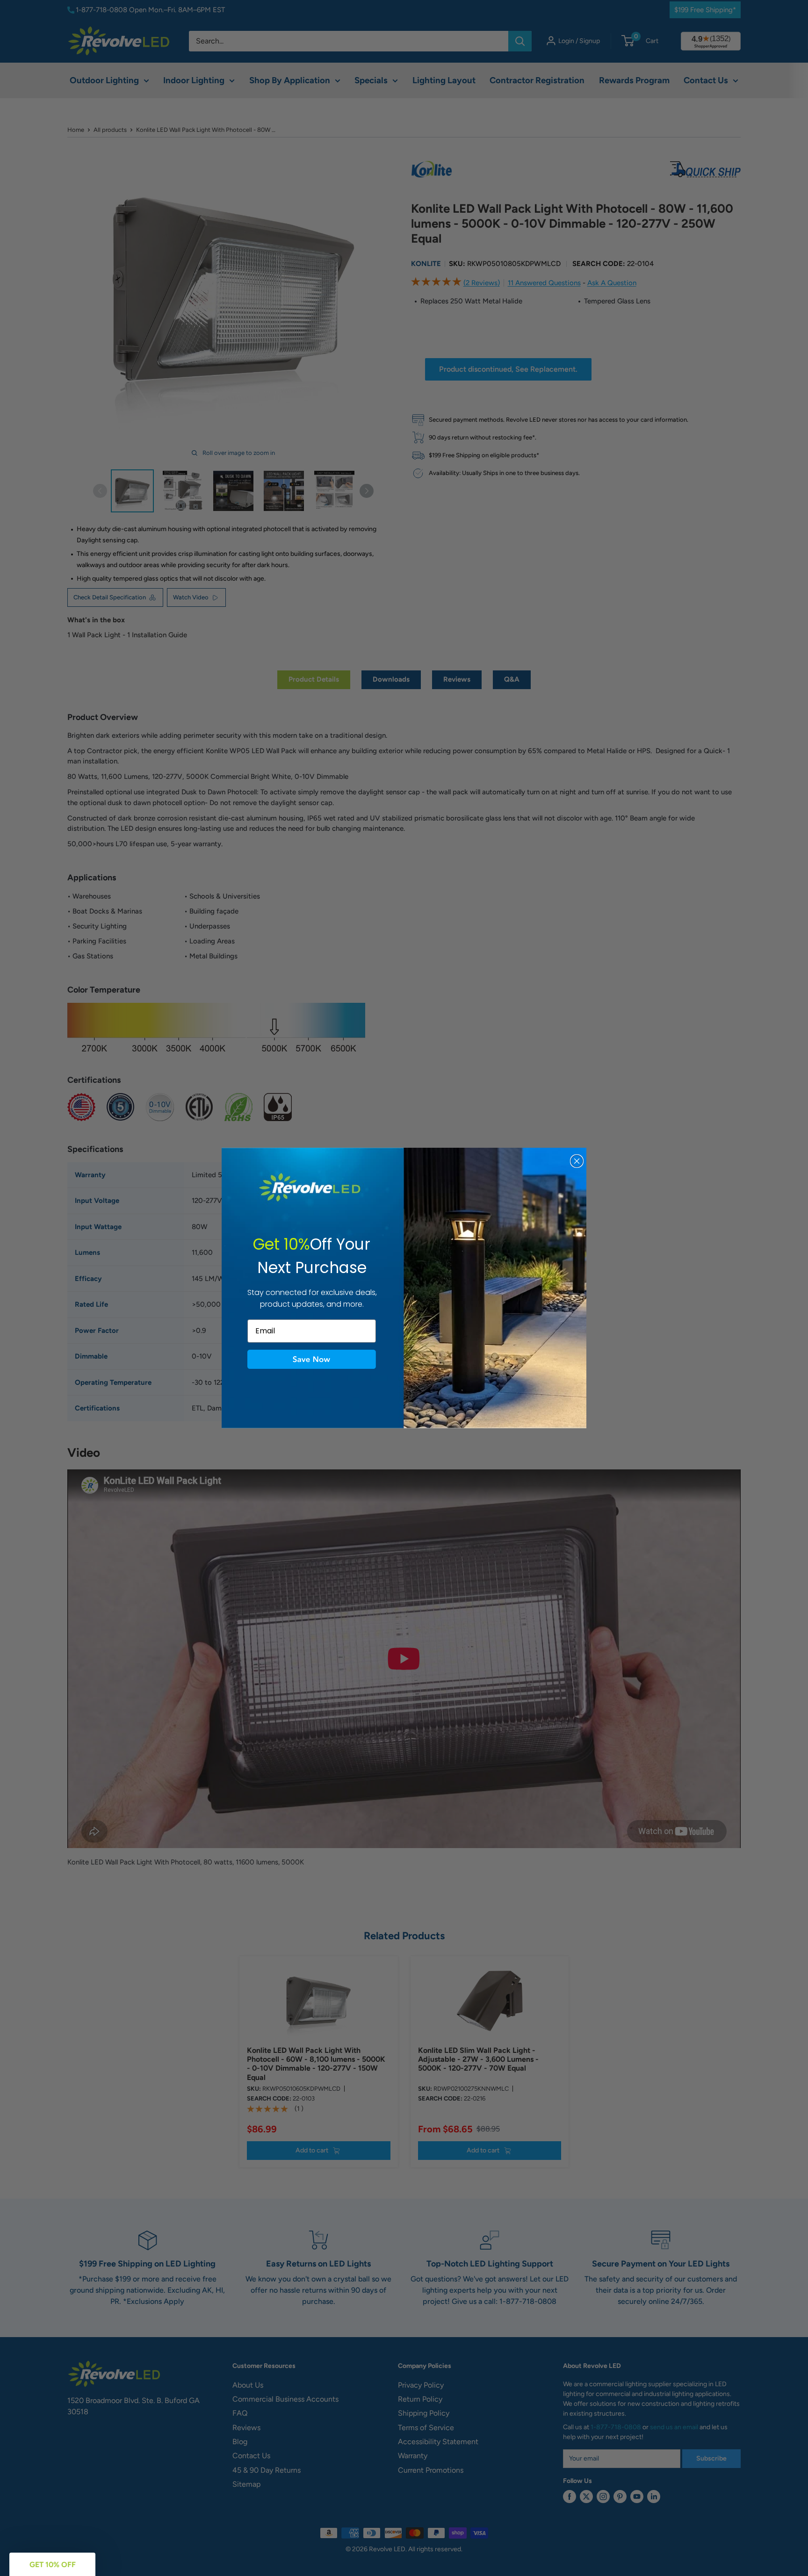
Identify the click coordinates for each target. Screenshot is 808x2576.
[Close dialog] (577, 1161)
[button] (312, 1360)
